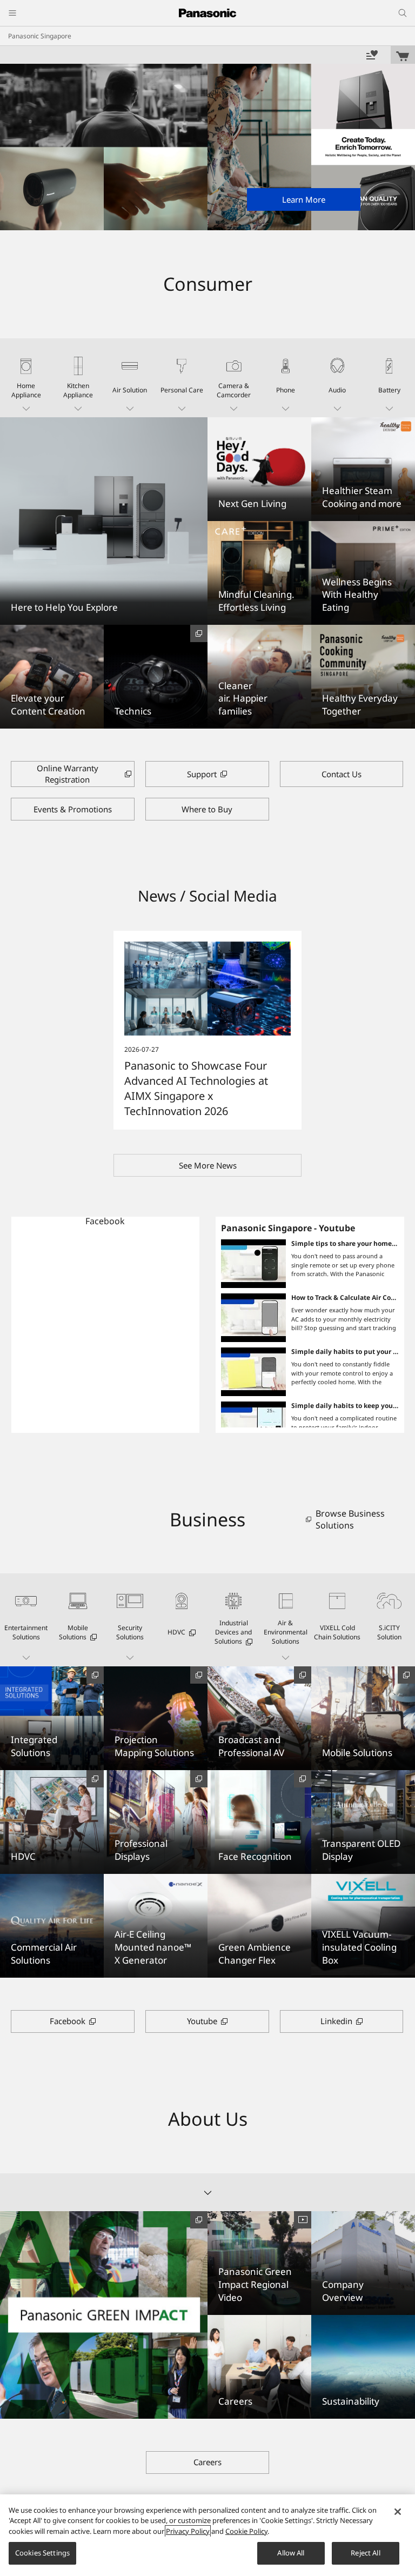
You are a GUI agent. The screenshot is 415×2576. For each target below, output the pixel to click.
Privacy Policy (188, 2531)
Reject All (365, 2553)
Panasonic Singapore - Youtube (288, 1228)
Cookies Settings (42, 2553)
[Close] (398, 2512)
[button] (26, 378)
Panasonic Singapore (40, 36)
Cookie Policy (246, 2531)
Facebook (105, 1221)
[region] (207, 2535)
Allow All (291, 2553)
